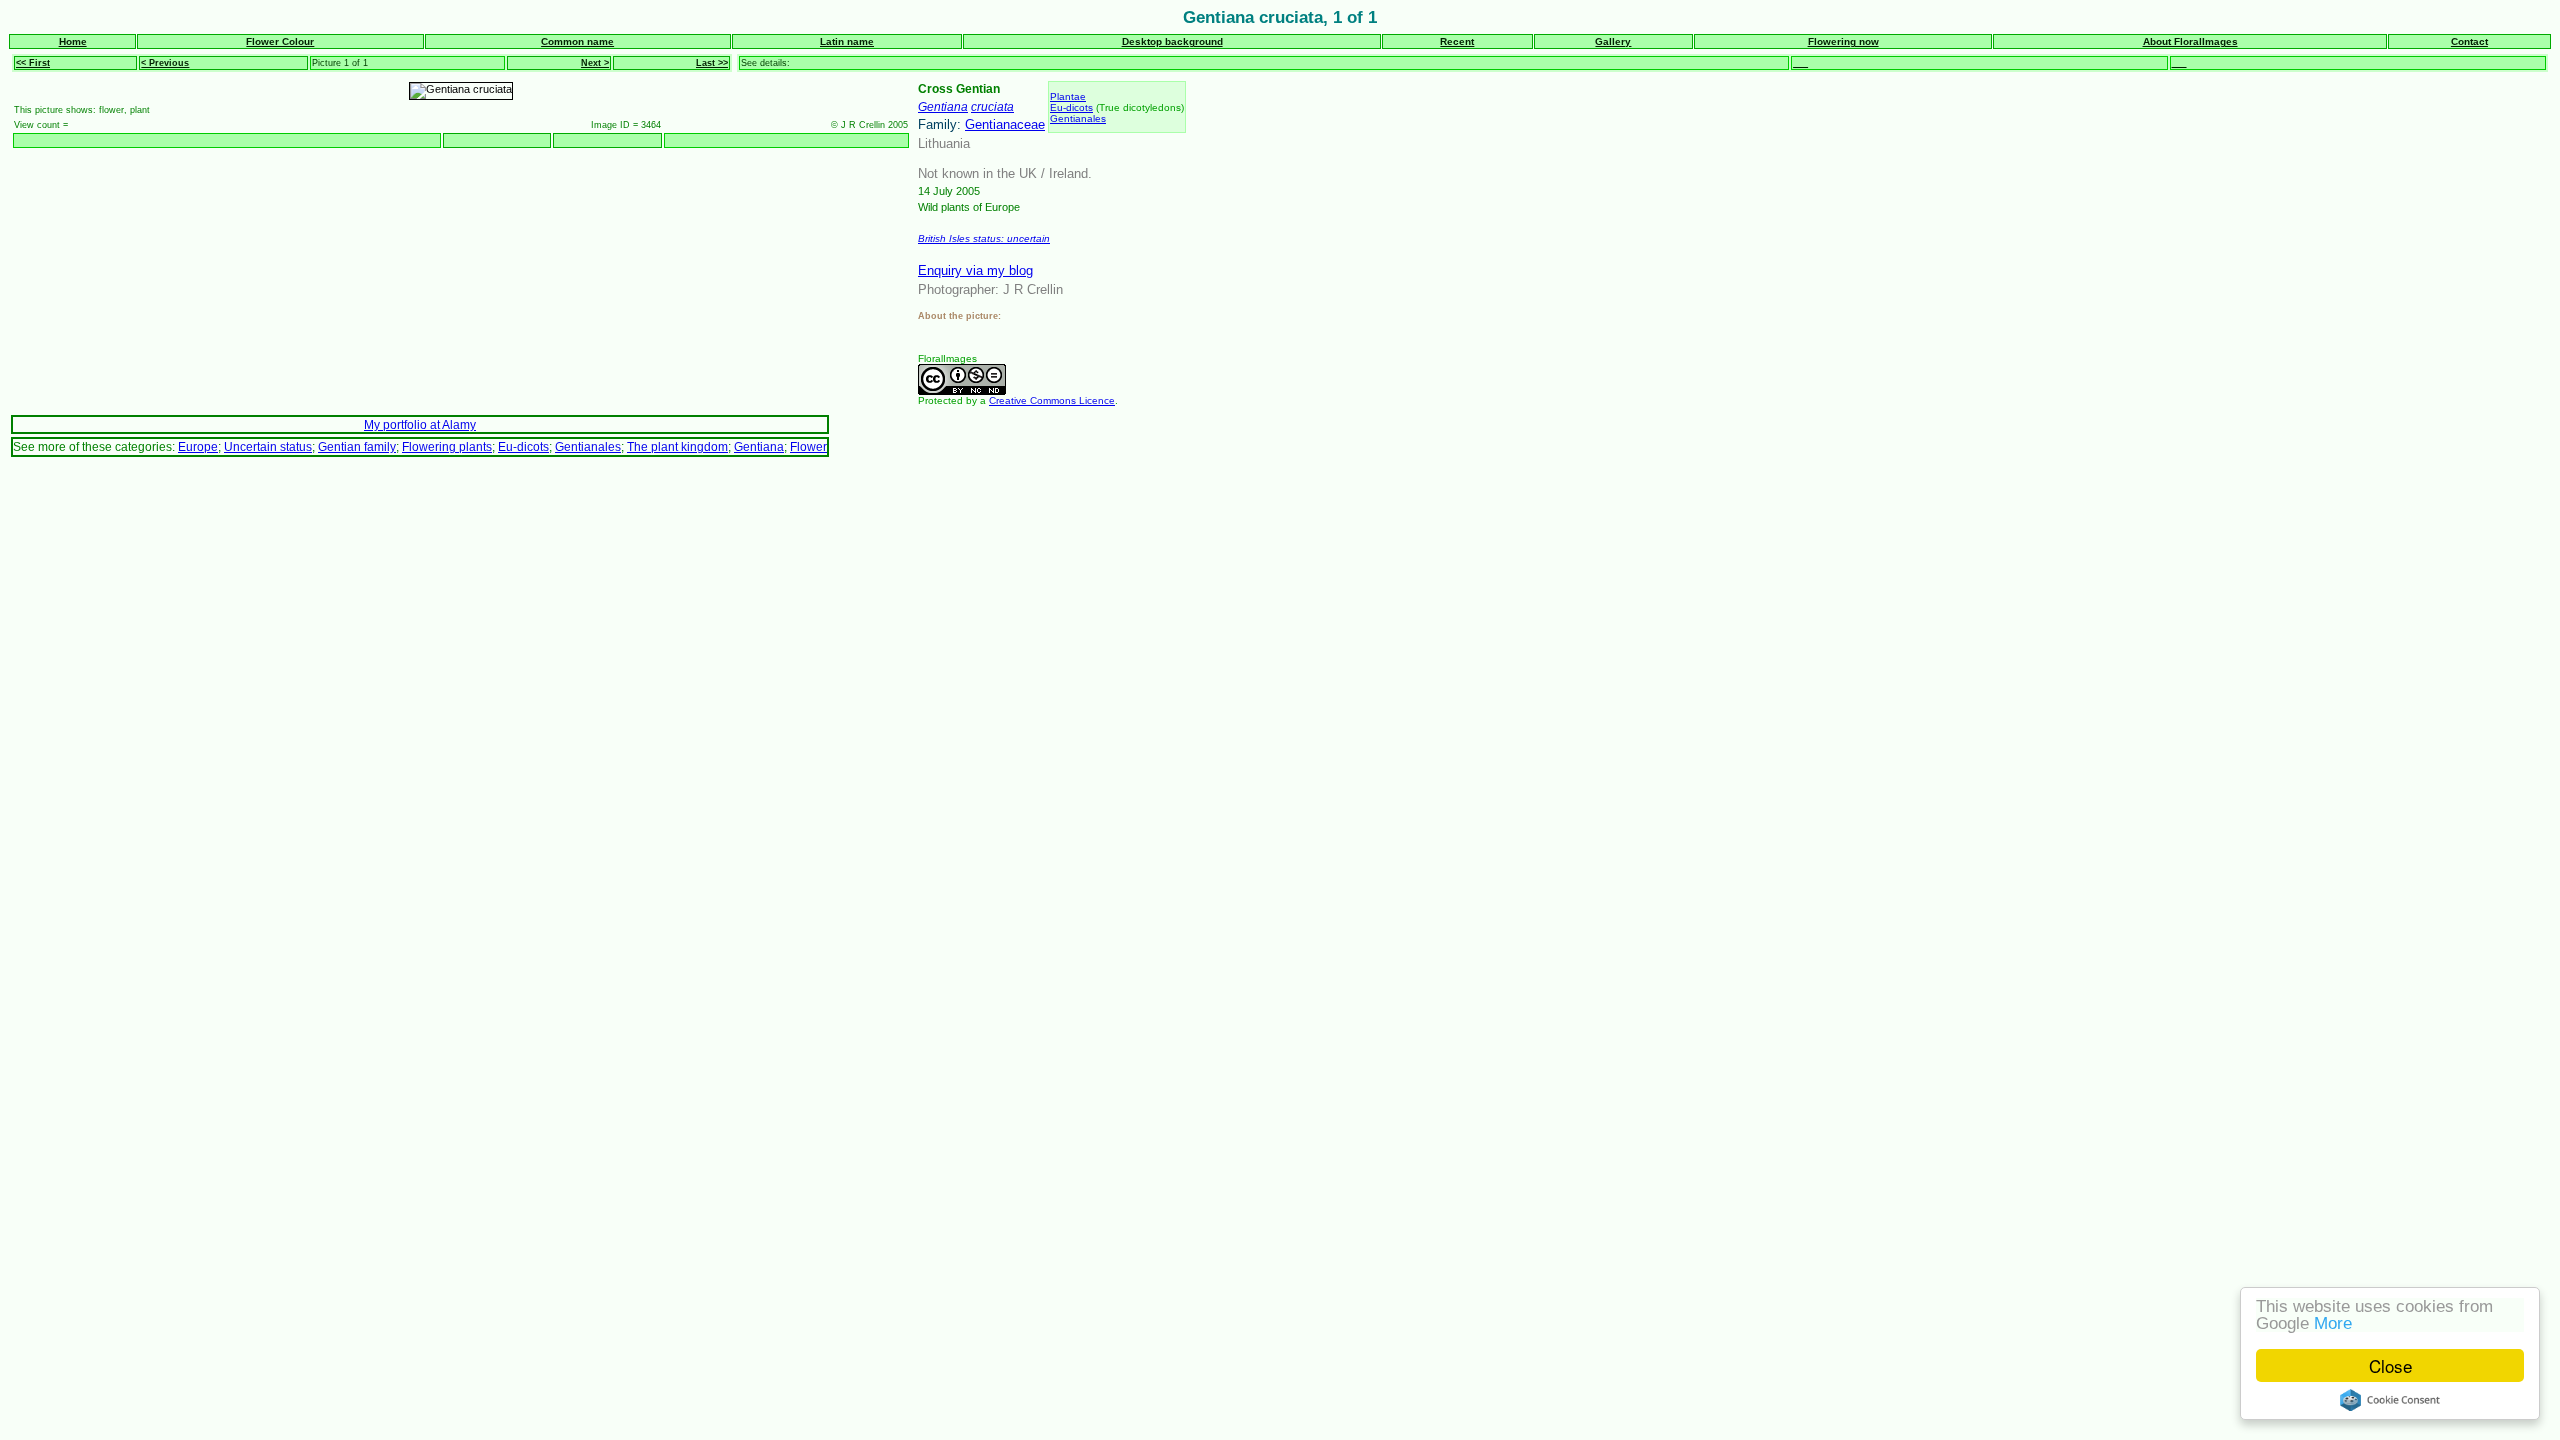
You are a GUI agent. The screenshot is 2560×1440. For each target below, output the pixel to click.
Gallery (1613, 41)
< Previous (165, 63)
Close (2390, 1365)
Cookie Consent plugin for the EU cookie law (2390, 1400)
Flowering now (1843, 41)
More (2333, 1323)
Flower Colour (280, 41)
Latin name (847, 41)
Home (73, 41)
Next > (595, 63)
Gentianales (1078, 118)
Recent (1457, 41)
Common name (577, 41)
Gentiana (943, 106)
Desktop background (1172, 41)
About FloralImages (2190, 41)
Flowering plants (447, 446)
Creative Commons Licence (1052, 400)
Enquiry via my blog (975, 270)
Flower (808, 446)
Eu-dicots (1071, 107)
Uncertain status (268, 446)
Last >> (712, 63)
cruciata (992, 106)
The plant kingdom (677, 446)
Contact (2469, 41)
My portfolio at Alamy (420, 424)
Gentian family (357, 446)
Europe (198, 446)
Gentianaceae (1005, 124)
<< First (33, 63)
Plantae (1068, 96)
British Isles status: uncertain (984, 238)
